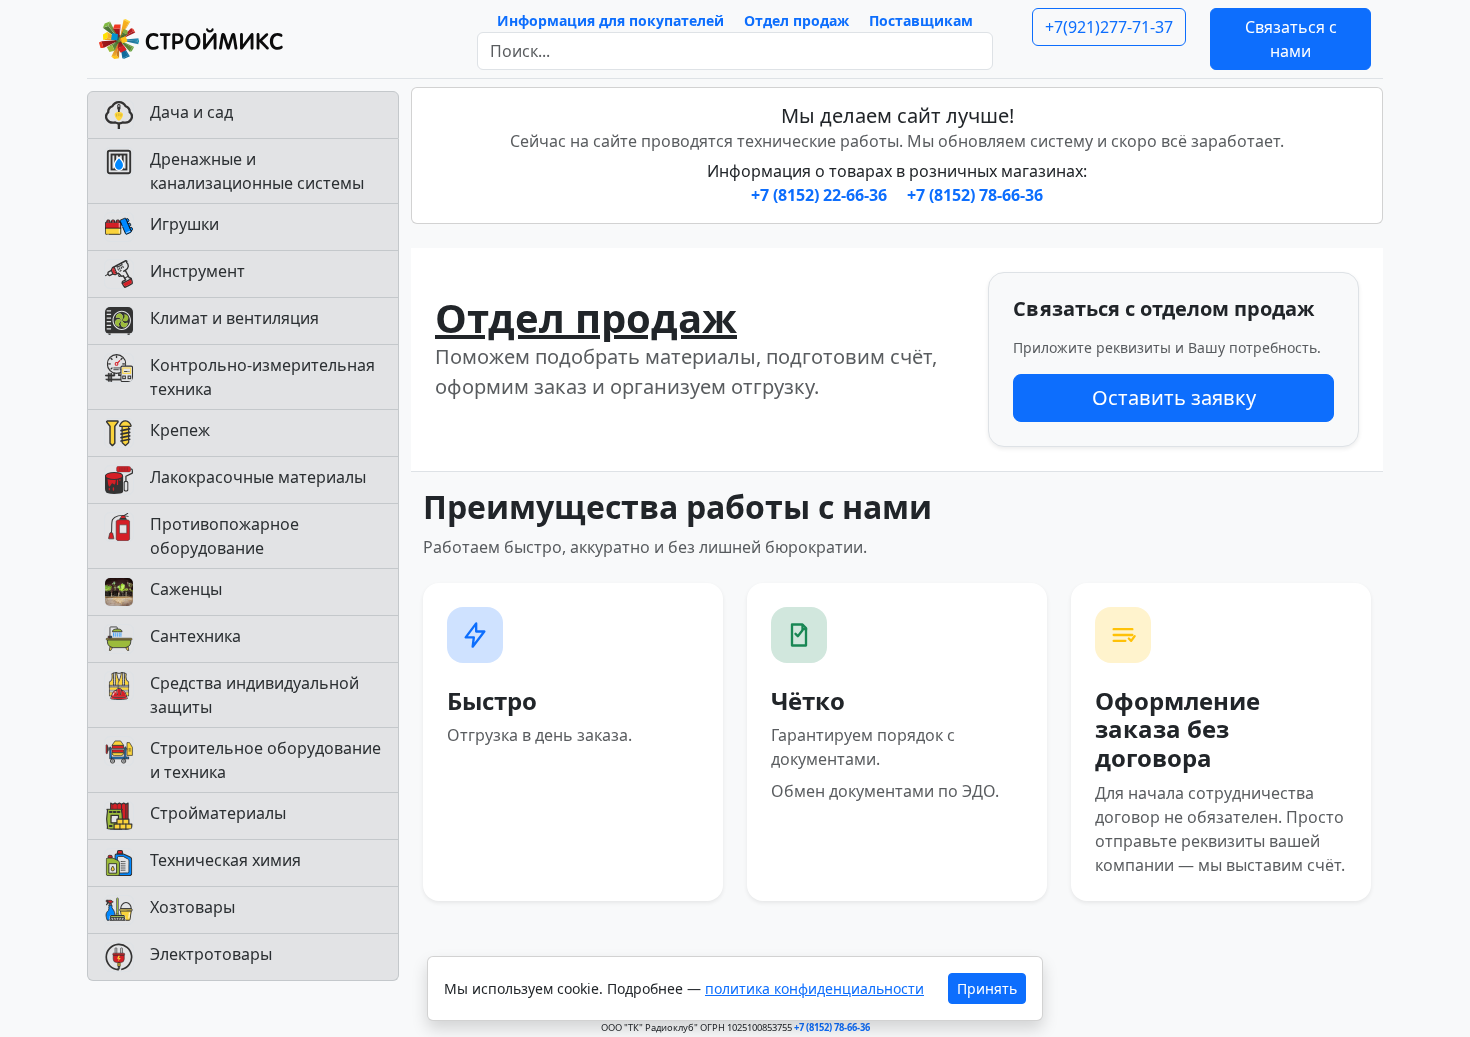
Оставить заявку (1174, 397)
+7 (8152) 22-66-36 (821, 195)
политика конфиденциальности (814, 988)
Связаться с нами (1291, 39)
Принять (987, 988)
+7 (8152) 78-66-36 (975, 195)
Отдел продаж (796, 20)
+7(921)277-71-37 (1109, 27)
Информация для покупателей (610, 20)
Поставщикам (921, 20)
